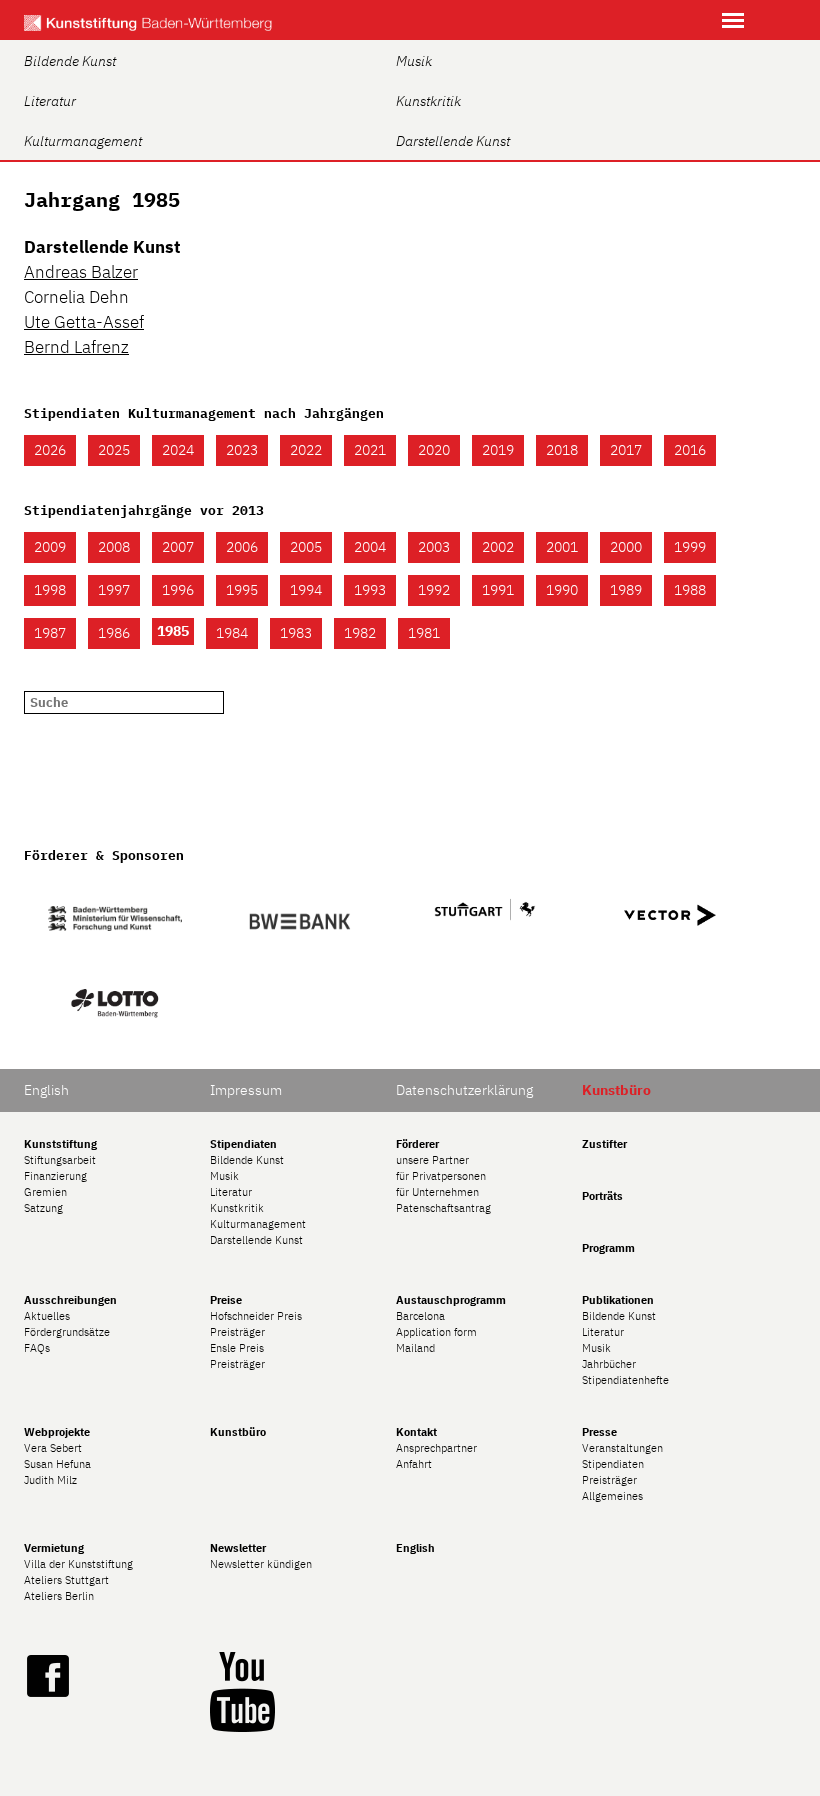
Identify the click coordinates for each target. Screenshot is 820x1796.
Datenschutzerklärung (464, 1090)
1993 (370, 590)
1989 (626, 590)
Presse (599, 1432)
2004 (370, 547)
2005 (306, 547)
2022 (306, 450)
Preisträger (237, 1332)
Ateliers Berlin (59, 1596)
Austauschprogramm (451, 1300)
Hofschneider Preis (256, 1316)
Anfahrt (414, 1464)
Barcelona (420, 1316)
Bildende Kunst (70, 61)
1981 (424, 633)
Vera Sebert (53, 1448)
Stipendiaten (243, 1144)
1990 (562, 590)
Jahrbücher (609, 1364)
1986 (114, 633)
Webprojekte (57, 1432)
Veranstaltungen (622, 1448)
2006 (242, 547)
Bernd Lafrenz (76, 347)
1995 (242, 590)
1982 (360, 633)
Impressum (246, 1090)
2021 (370, 450)
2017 (626, 450)
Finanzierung (55, 1176)
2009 (50, 547)
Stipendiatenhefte (625, 1380)
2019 (498, 450)
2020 (434, 450)
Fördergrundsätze (67, 1332)
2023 (242, 450)
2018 (562, 450)
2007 (178, 547)
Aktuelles (47, 1316)
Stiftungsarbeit (60, 1160)
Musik (414, 61)
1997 (114, 590)
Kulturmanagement (83, 141)
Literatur (50, 101)
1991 (498, 590)
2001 (562, 547)
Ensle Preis (237, 1348)
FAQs (37, 1348)
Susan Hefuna (57, 1464)
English (46, 1090)
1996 (178, 590)
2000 (626, 547)
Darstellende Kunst (453, 141)
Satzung (43, 1208)
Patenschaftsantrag (443, 1208)
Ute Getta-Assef (84, 322)
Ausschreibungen (70, 1300)
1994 (306, 590)
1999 (690, 547)
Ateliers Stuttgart (66, 1580)
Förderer (417, 1144)
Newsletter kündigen (261, 1564)
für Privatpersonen (441, 1176)
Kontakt (416, 1432)
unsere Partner (432, 1160)
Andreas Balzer (81, 272)
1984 (232, 633)
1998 (50, 590)
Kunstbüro (238, 1432)
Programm (608, 1248)
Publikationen (618, 1300)
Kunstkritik (428, 101)
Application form (436, 1332)
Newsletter (238, 1548)
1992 (434, 590)
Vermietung (54, 1548)
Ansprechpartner (436, 1448)
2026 (50, 450)
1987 (50, 633)
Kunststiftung (60, 1144)
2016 (690, 450)
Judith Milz (50, 1480)
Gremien (45, 1192)
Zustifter (604, 1144)
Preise (226, 1300)
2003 (434, 547)
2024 (178, 450)
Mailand (415, 1348)
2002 (498, 547)
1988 (690, 590)
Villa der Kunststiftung (78, 1564)
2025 (114, 450)
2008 (114, 547)
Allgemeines (612, 1496)
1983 (296, 633)
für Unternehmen (437, 1192)
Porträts (602, 1196)
